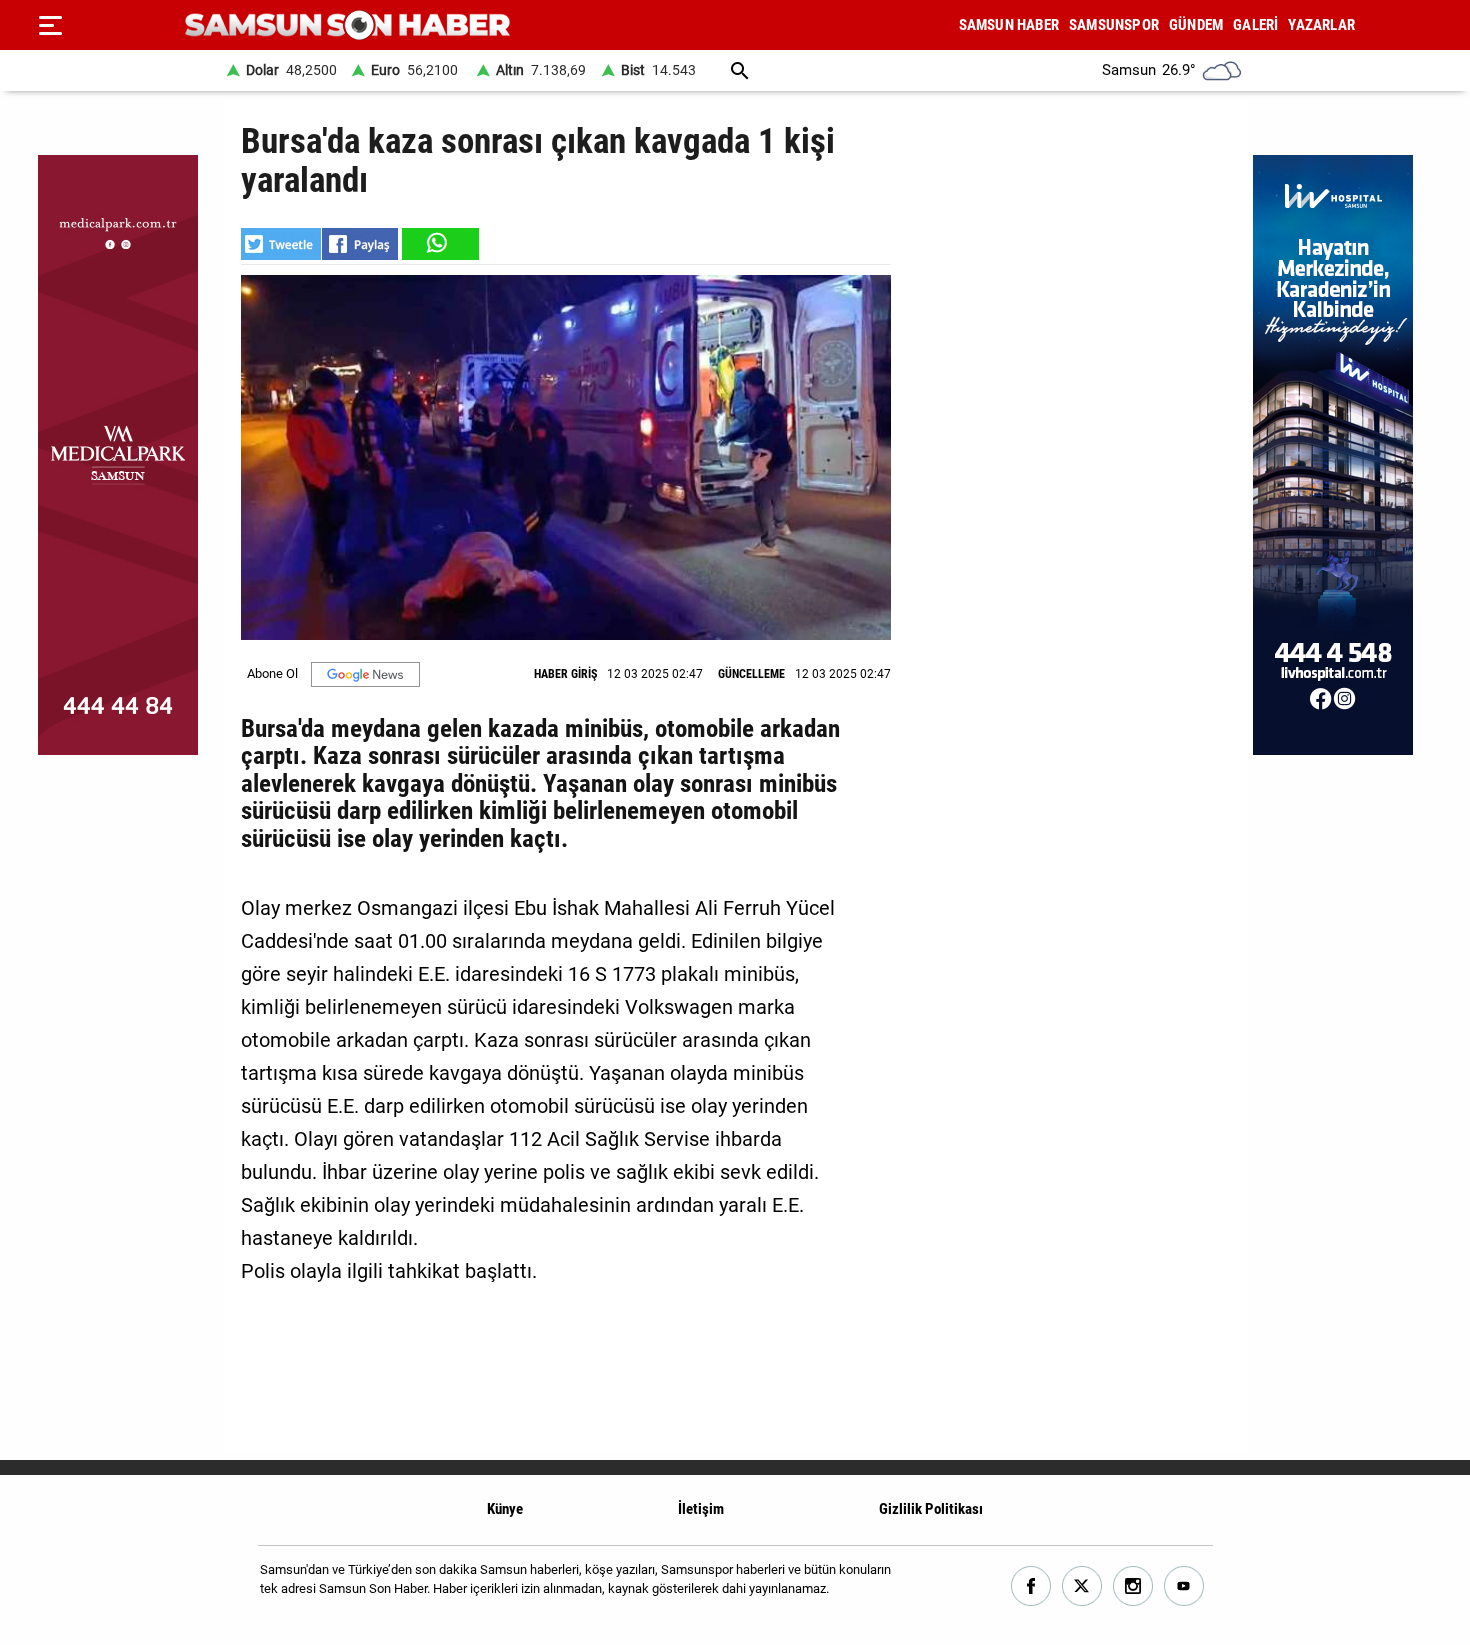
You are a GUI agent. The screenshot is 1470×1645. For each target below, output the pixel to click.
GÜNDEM (1196, 25)
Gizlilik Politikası (931, 1509)
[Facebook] (1031, 1586)
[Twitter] (1082, 1586)
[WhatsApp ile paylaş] (439, 244)
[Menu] (50, 25)
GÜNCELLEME (751, 674)
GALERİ (1255, 25)
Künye (505, 1509)
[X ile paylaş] (281, 244)
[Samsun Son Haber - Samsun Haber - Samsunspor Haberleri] (347, 25)
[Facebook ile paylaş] (360, 244)
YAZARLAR (1321, 25)
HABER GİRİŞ (565, 674)
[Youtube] (1184, 1586)
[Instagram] (1133, 1586)
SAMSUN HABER (1009, 25)
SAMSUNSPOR (1114, 25)
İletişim (701, 1509)
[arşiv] (740, 70)
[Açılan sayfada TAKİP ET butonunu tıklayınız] (365, 674)
